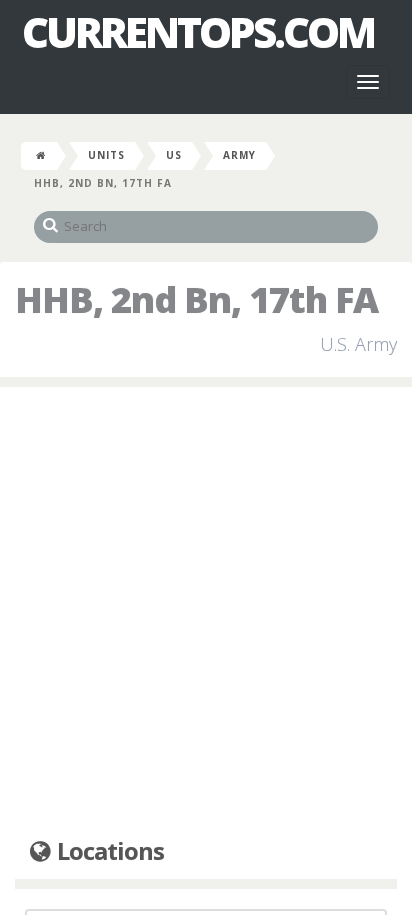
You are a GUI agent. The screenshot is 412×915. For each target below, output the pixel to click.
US (174, 155)
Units (106, 155)
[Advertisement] (206, 613)
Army (239, 155)
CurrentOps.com (198, 32)
